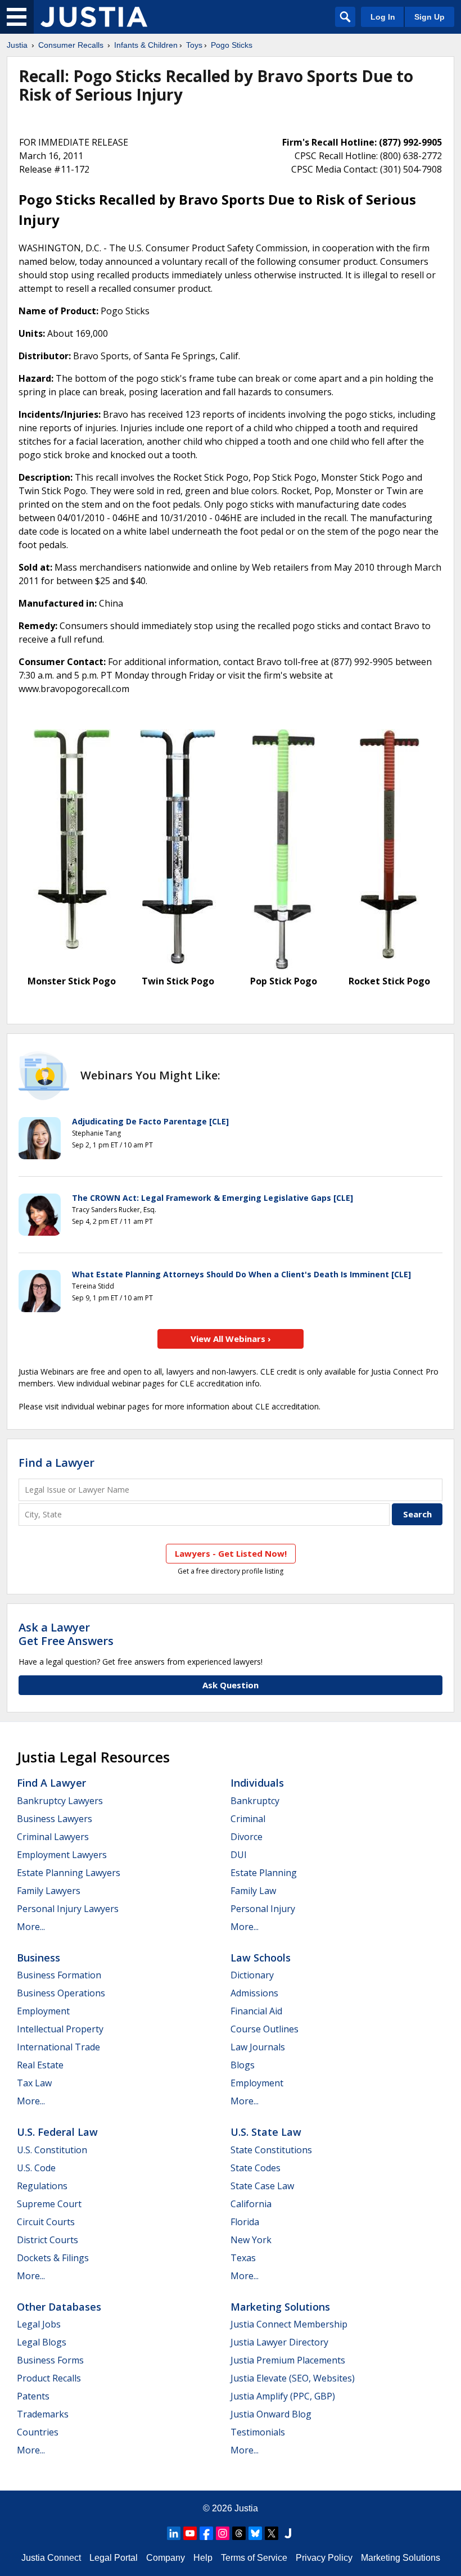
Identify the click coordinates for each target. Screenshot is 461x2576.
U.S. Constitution (52, 2150)
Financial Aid (256, 2011)
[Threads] (239, 2533)
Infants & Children (146, 45)
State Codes (256, 2168)
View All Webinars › (231, 1339)
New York (251, 2240)
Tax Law (34, 2083)
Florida (245, 2222)
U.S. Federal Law (57, 2132)
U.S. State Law (266, 2132)
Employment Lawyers (62, 1855)
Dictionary (252, 1975)
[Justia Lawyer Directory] (288, 2533)
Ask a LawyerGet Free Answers (66, 1634)
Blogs (243, 2065)
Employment (43, 2011)
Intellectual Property (60, 2029)
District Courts (48, 2240)
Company (166, 2558)
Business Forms (50, 2360)
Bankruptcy (255, 1801)
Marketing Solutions (280, 2307)
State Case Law (262, 2186)
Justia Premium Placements (288, 2360)
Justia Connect (51, 2558)
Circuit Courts (46, 2222)
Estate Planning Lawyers (69, 1873)
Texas (243, 2258)
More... (31, 1927)
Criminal (248, 1819)
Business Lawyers (55, 1819)
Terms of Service (254, 2558)
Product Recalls (49, 2378)
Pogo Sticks (232, 45)
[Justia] (94, 17)
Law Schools (261, 1958)
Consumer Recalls (71, 45)
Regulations (42, 2186)
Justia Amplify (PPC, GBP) (283, 2396)
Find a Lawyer (57, 1463)
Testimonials (258, 2432)
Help (203, 2558)
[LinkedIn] (174, 2533)
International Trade (58, 2047)
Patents (33, 2396)
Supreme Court (49, 2204)
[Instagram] (223, 2533)
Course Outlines (265, 2029)
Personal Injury (263, 1909)
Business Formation (59, 1975)
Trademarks (43, 2414)
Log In (383, 17)
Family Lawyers (49, 1891)
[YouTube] (190, 2533)
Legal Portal (114, 2558)
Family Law (253, 1891)
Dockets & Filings (53, 2258)
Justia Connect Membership (289, 2324)
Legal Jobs (39, 2324)
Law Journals (258, 2047)
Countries (38, 2432)
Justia (17, 45)
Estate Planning (264, 1873)
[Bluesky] (255, 2533)
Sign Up (430, 17)
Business (39, 1958)
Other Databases (59, 2307)
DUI (239, 1855)
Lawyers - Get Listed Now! (231, 1553)
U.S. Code (36, 2168)
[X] (272, 2533)
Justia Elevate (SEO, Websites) (293, 2378)
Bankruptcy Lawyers (60, 1801)
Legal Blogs (42, 2342)
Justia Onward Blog (271, 2414)
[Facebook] (206, 2533)
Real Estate (40, 2065)
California (251, 2204)
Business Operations (61, 1993)
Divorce (247, 1837)
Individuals (257, 1783)
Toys (194, 45)
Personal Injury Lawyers (68, 1909)
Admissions (254, 1993)
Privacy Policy (324, 2558)
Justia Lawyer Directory (279, 2342)
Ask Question (231, 1685)
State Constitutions (271, 2150)
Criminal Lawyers (53, 1837)
